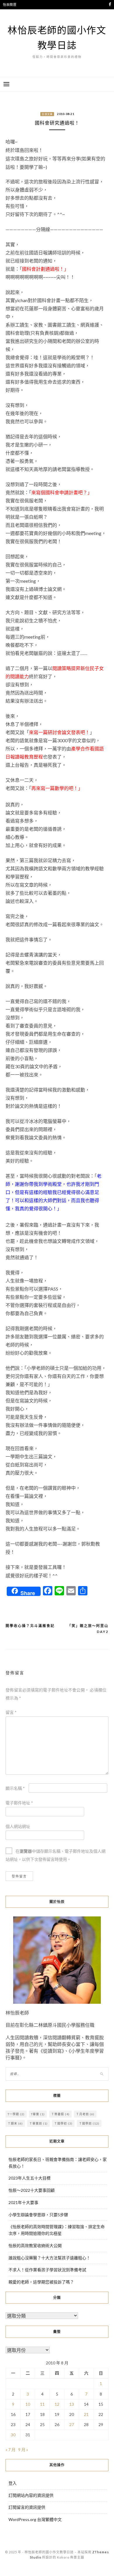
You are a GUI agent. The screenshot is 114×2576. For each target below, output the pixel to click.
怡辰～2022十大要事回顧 (32, 2190)
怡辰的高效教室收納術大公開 (35, 2245)
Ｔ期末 (15, 2123)
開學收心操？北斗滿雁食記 (30, 1626)
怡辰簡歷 (10, 5)
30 (13, 2435)
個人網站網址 (18, 1826)
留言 (11, 1712)
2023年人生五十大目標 (30, 2178)
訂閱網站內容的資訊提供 (31, 2495)
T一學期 (16, 2114)
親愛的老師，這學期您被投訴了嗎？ (41, 2282)
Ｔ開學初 (63, 2123)
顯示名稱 (15, 1788)
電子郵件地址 (19, 1803)
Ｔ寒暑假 (60, 2114)
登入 (13, 2483)
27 (72, 2424)
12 (57, 2404)
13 (72, 2404)
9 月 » (23, 2450)
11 (42, 2404)
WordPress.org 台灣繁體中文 (35, 2519)
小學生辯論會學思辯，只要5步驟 (38, 2215)
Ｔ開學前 (89, 2123)
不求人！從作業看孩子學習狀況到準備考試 (47, 2270)
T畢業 (38, 2114)
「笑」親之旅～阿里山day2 (88, 1629)
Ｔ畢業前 (38, 2123)
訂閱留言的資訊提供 (27, 2507)
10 (28, 2404)
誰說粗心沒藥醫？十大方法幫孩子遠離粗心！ (49, 2258)
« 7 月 (11, 2450)
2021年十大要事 (23, 2202)
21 (86, 2414)
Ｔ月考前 (85, 2114)
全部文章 (47, 114)
